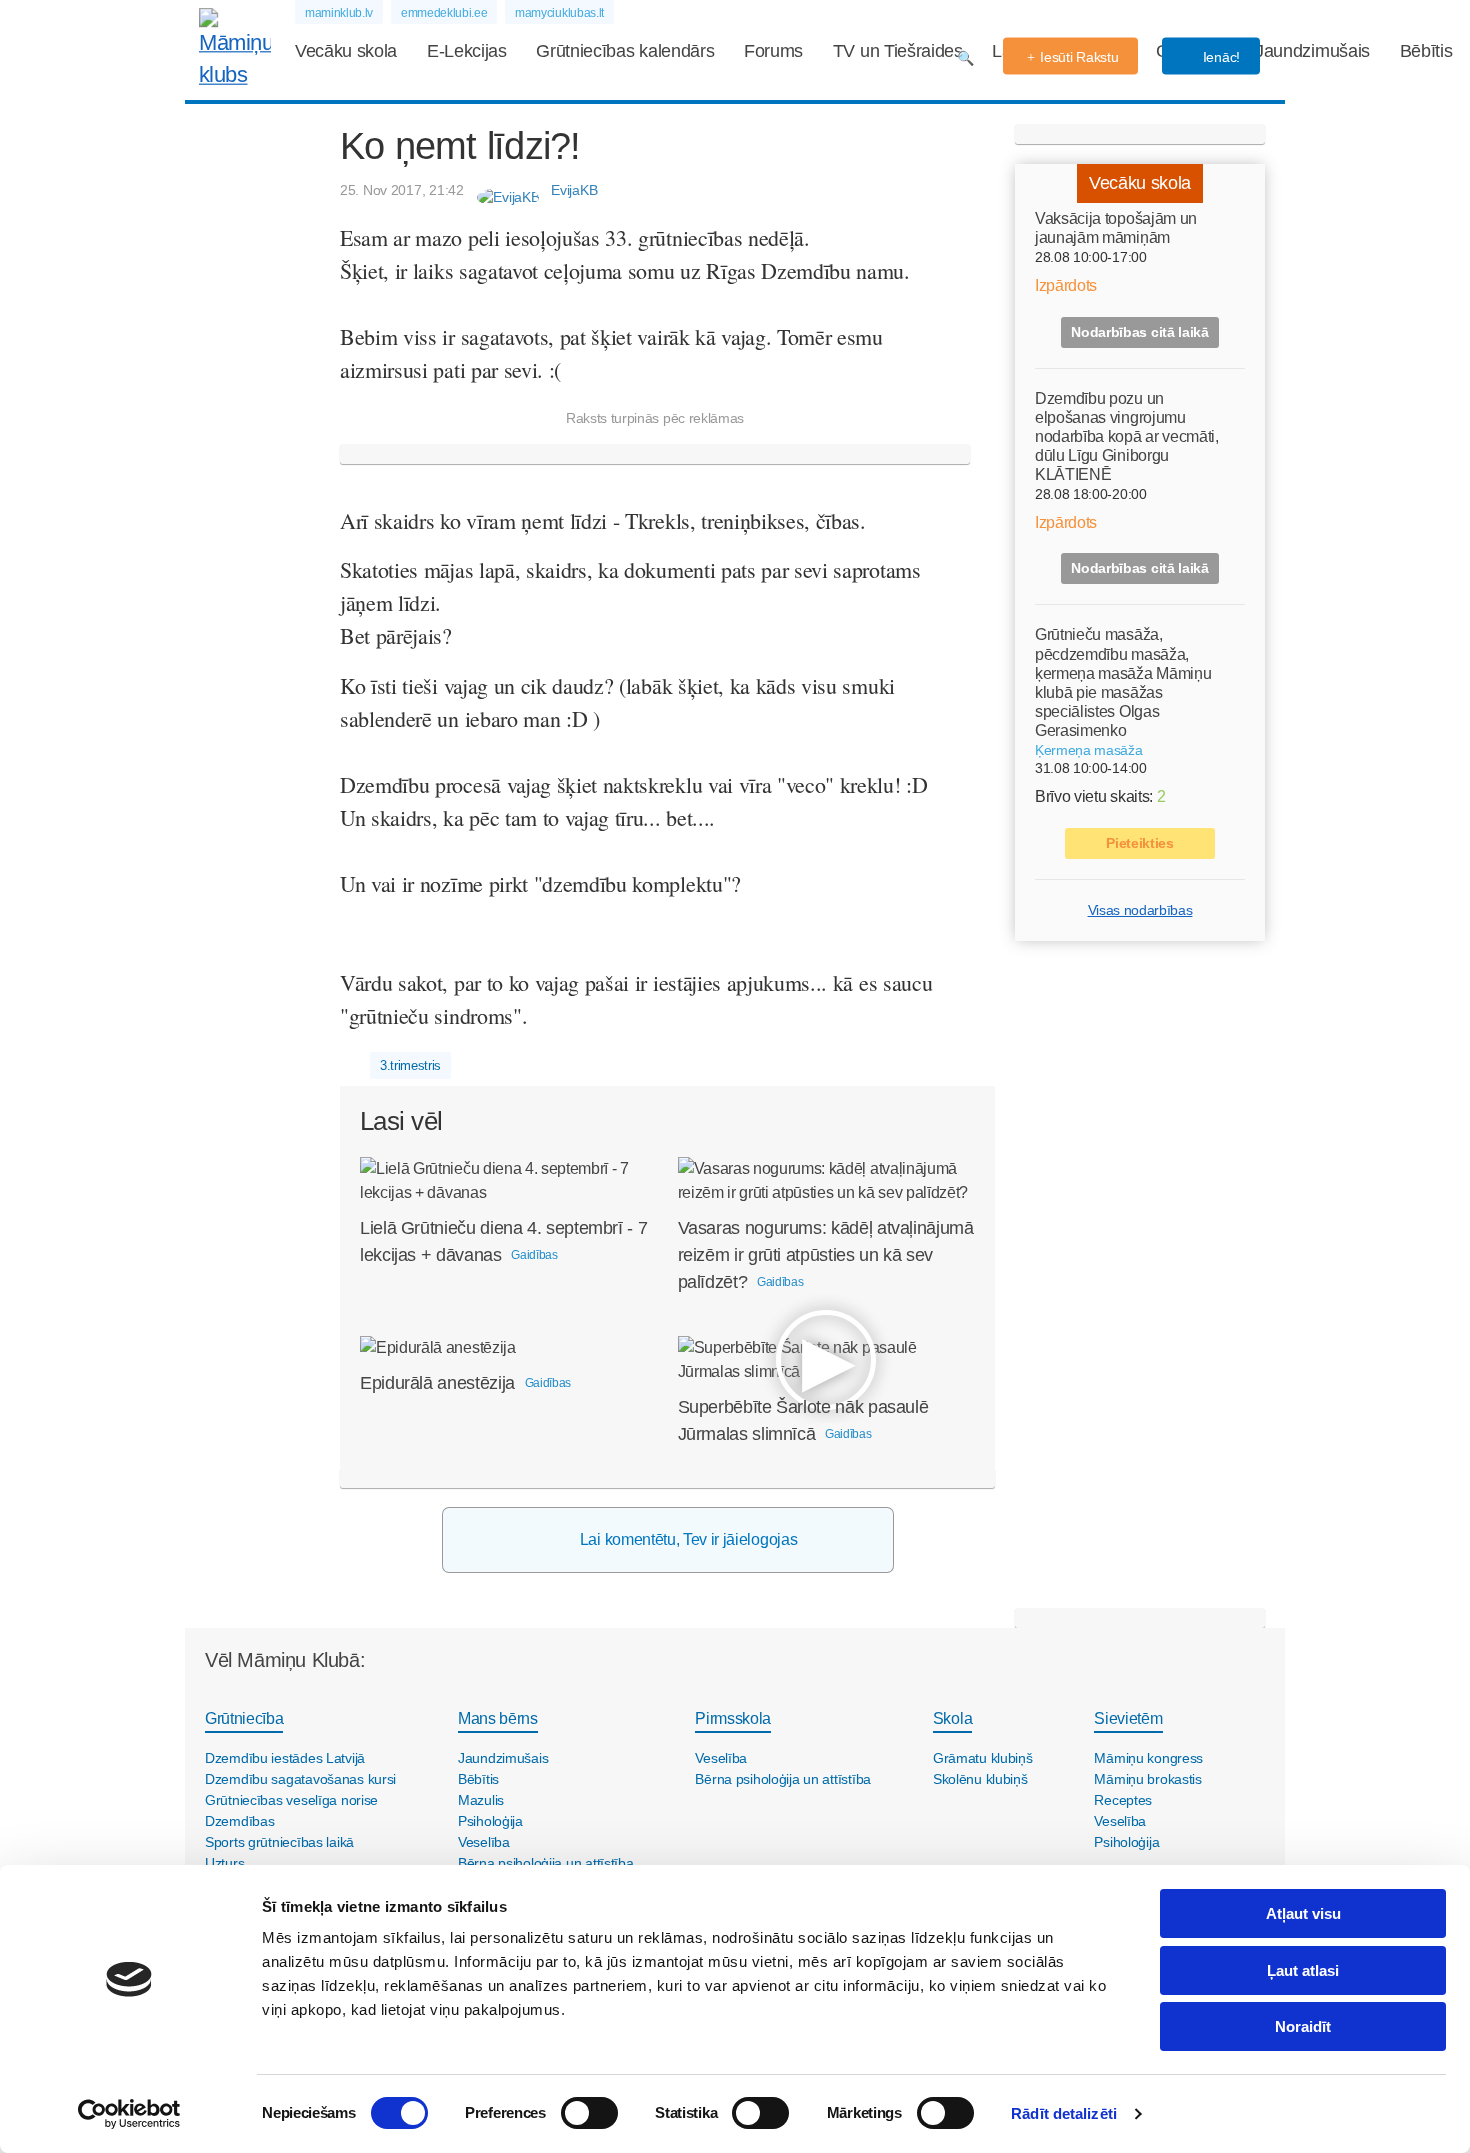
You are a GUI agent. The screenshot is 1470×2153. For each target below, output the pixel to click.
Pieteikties (1139, 843)
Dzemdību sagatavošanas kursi (300, 1779)
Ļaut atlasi (1303, 1970)
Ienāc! (1219, 57)
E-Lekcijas (467, 51)
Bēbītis (1426, 51)
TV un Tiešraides (898, 51)
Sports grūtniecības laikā (279, 1842)
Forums (773, 51)
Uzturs (224, 1863)
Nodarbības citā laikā (1139, 331)
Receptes (1123, 1800)
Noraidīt (1303, 2026)
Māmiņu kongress (1148, 1758)
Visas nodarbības (1140, 910)
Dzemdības (239, 1821)
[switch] (589, 2113)
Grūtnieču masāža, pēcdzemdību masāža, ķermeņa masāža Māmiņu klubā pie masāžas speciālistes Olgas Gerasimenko (1123, 682)
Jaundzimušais (1312, 51)
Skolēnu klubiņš (980, 1779)
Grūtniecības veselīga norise (291, 1800)
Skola (952, 1718)
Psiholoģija (490, 1821)
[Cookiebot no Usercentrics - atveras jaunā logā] (129, 2114)
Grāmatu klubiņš (983, 1758)
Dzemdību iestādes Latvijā (285, 1758)
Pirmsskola (733, 1718)
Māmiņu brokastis (1148, 1779)
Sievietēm (1128, 1718)
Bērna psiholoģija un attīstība (546, 1863)
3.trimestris (410, 1065)
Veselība (484, 1842)
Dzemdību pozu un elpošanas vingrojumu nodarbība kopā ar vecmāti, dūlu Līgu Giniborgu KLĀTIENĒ (1127, 436)
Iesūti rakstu (1079, 57)
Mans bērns (498, 1718)
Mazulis (481, 1800)
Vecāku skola (346, 51)
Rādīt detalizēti (1064, 2113)
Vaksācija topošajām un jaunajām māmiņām (1116, 228)
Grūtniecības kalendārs (625, 51)
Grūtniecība (244, 1718)
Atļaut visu (1303, 1913)
